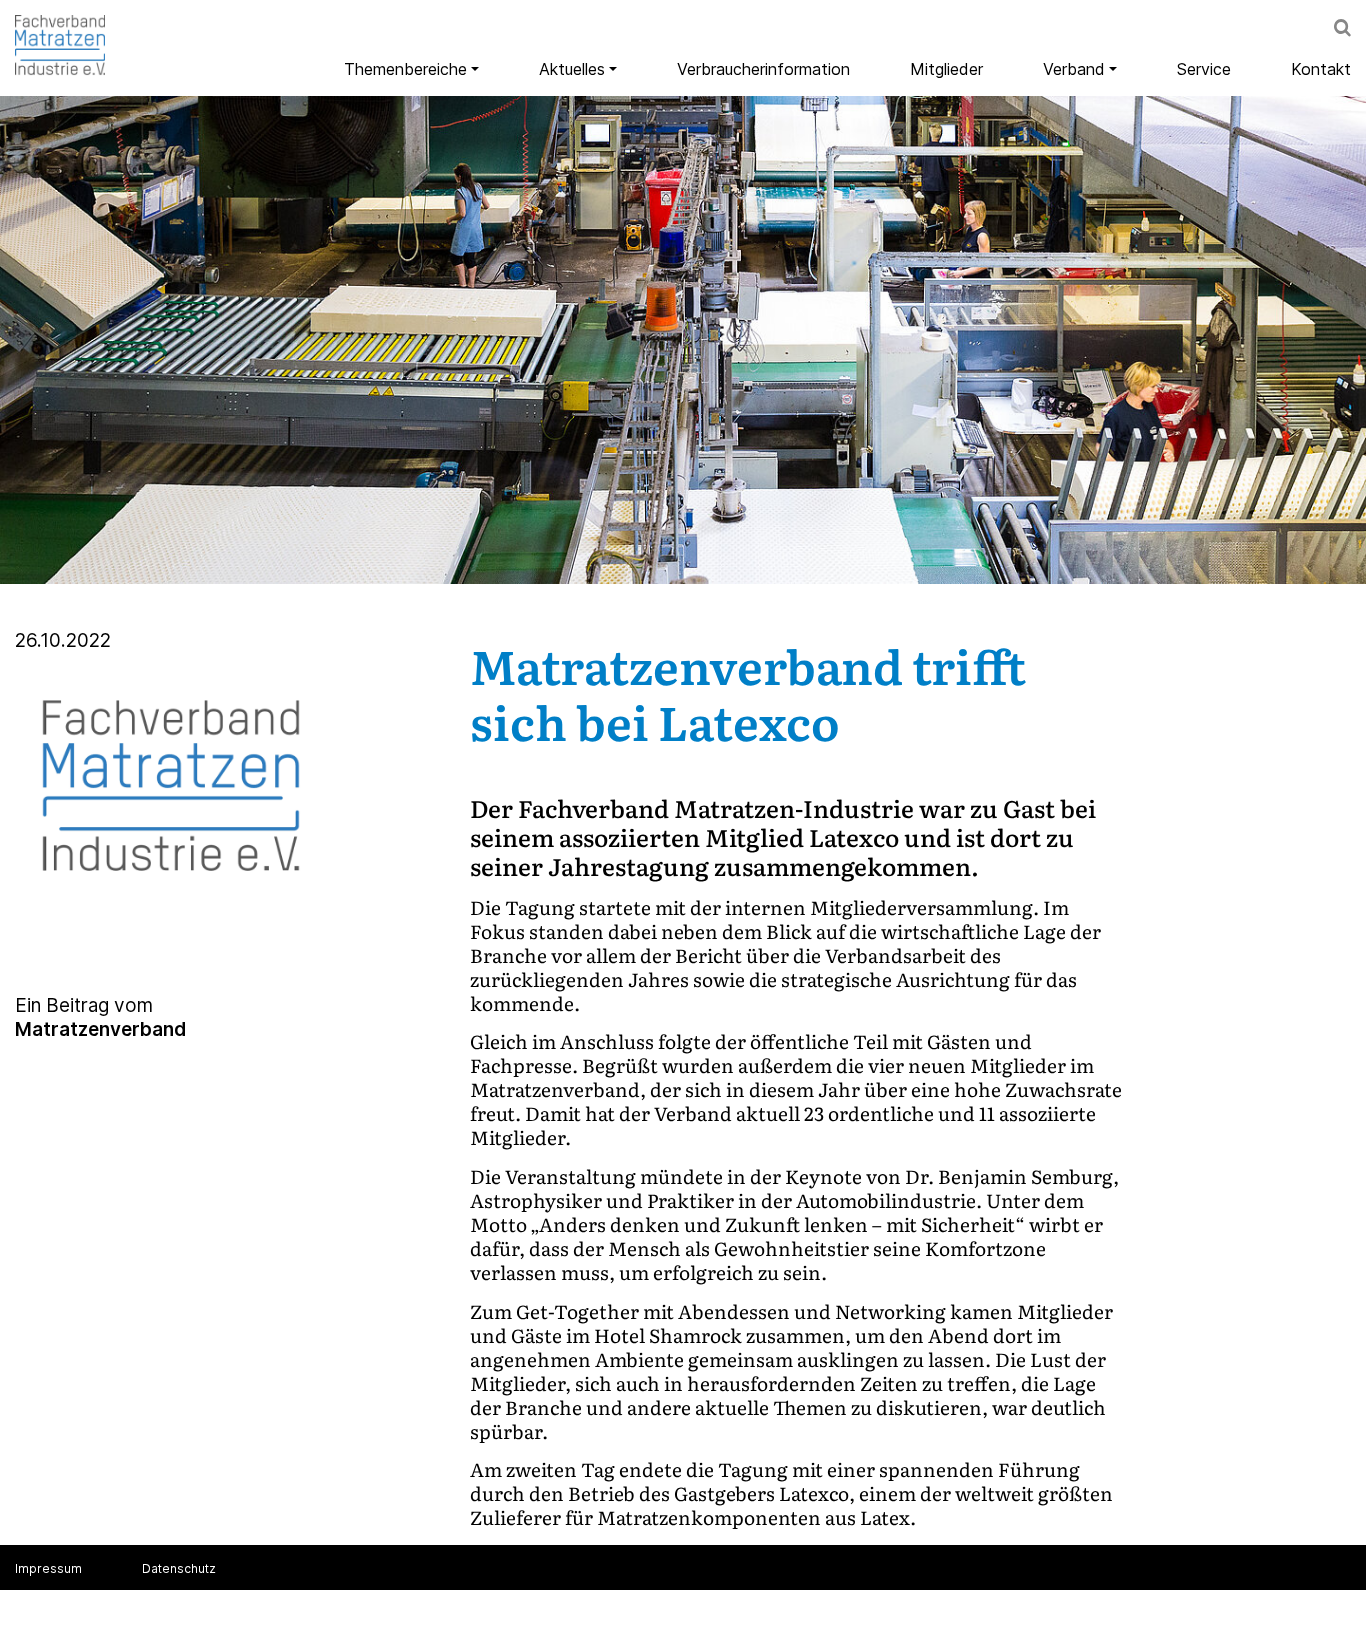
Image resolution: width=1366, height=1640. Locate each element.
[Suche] (1342, 30)
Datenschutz (179, 1568)
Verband (1074, 69)
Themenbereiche (405, 69)
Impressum (48, 1568)
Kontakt (1321, 69)
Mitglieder (946, 69)
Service (1204, 69)
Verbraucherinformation (763, 69)
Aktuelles (572, 69)
